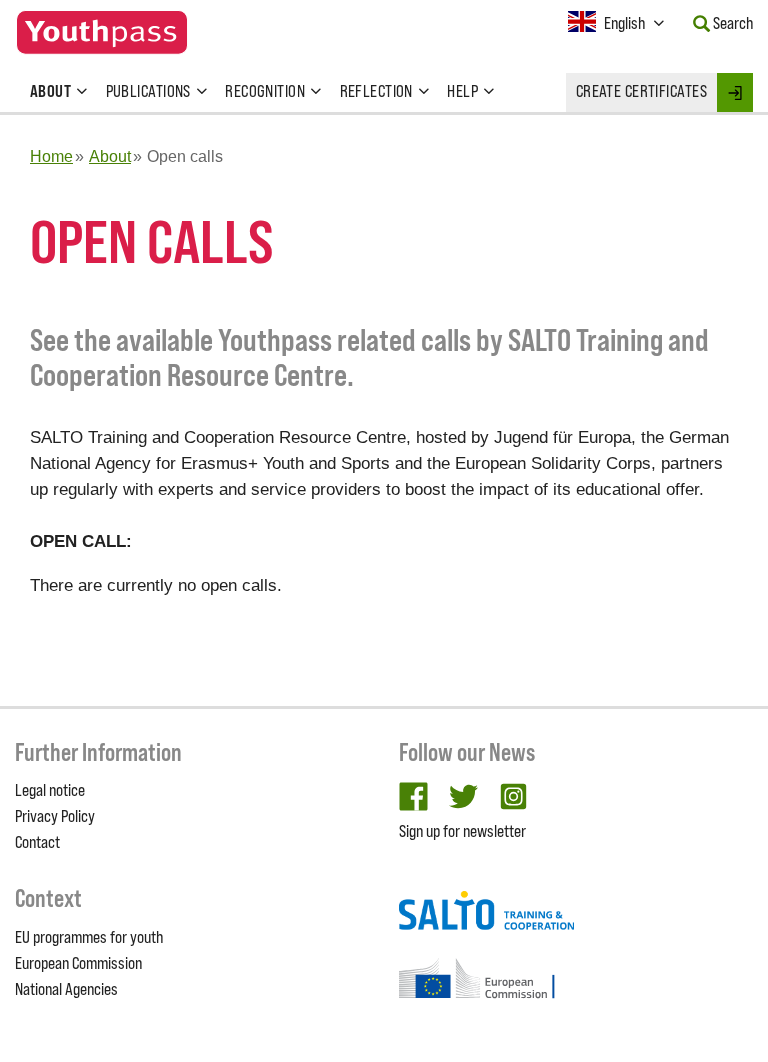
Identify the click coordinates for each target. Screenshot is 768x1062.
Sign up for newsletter (462, 831)
